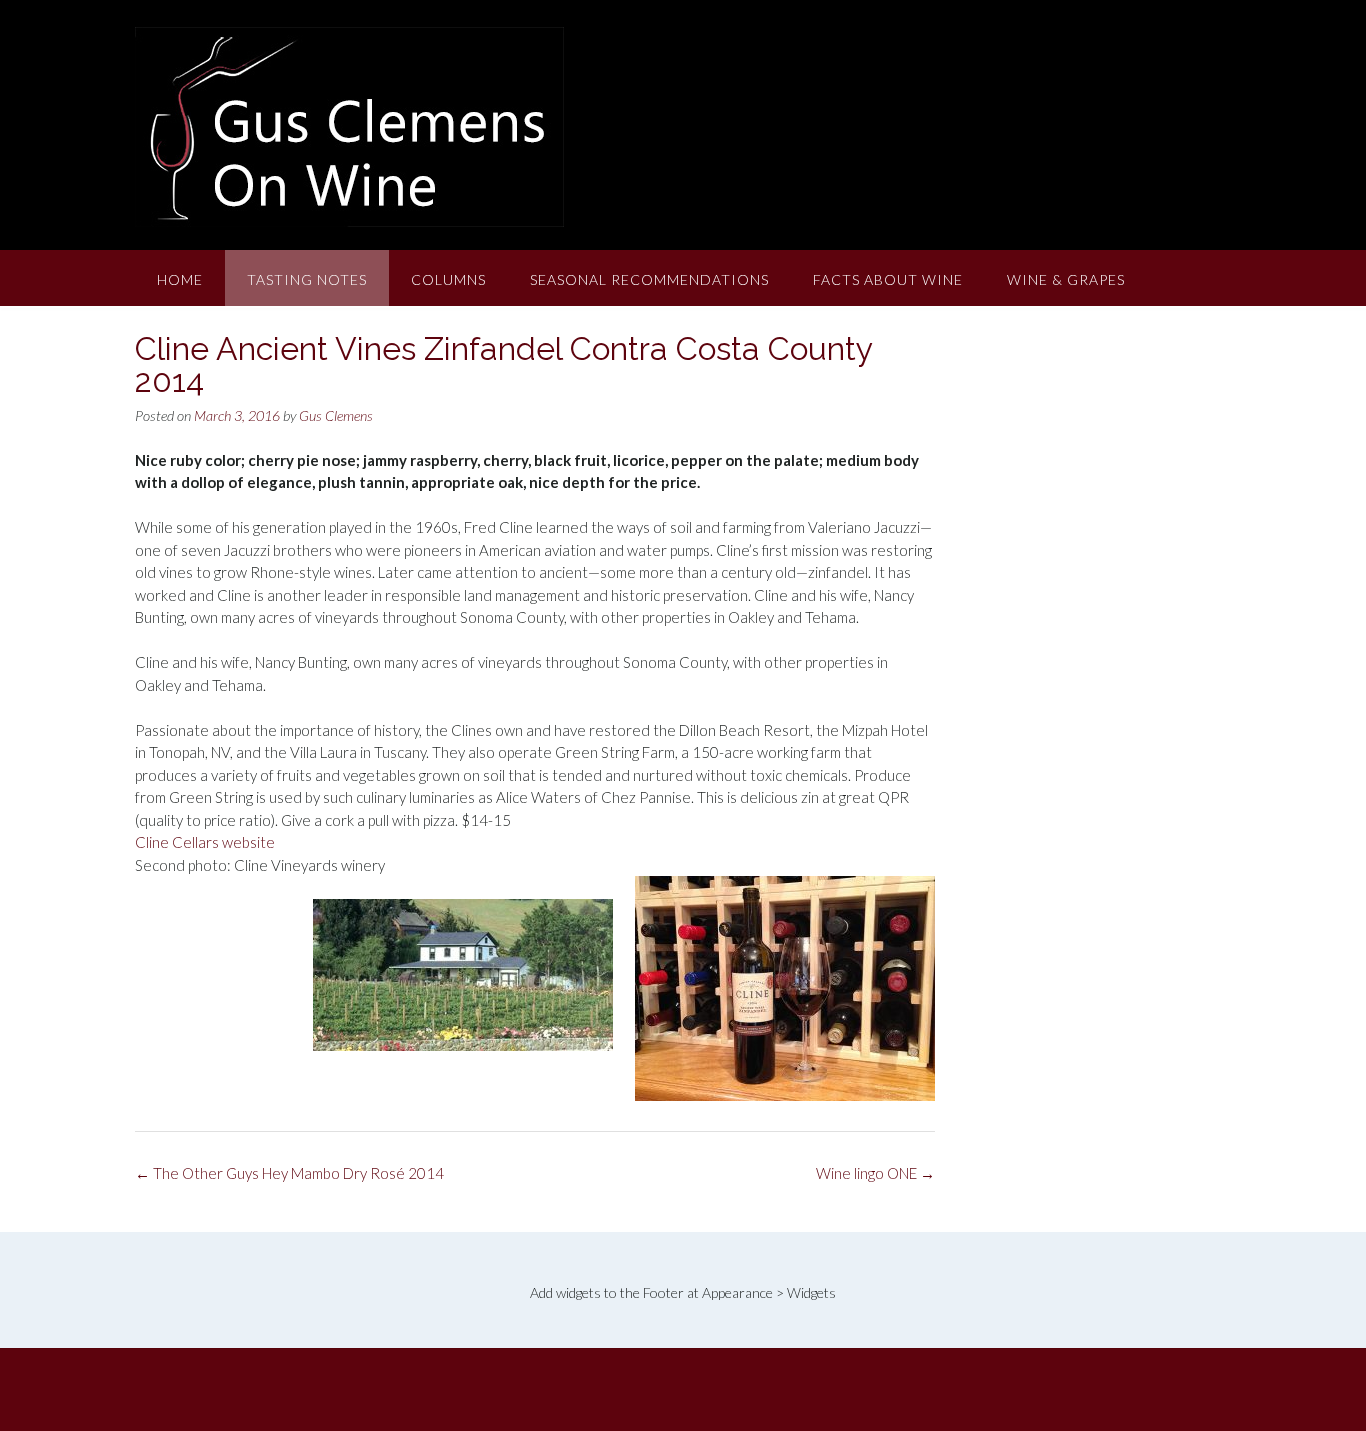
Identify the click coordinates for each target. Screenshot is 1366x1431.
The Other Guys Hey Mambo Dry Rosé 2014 (289, 1173)
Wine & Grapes (1066, 279)
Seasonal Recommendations (649, 279)
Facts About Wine (888, 279)
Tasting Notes (307, 279)
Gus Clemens (336, 415)
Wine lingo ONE (875, 1173)
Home (180, 279)
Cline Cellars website (205, 842)
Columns (448, 279)
